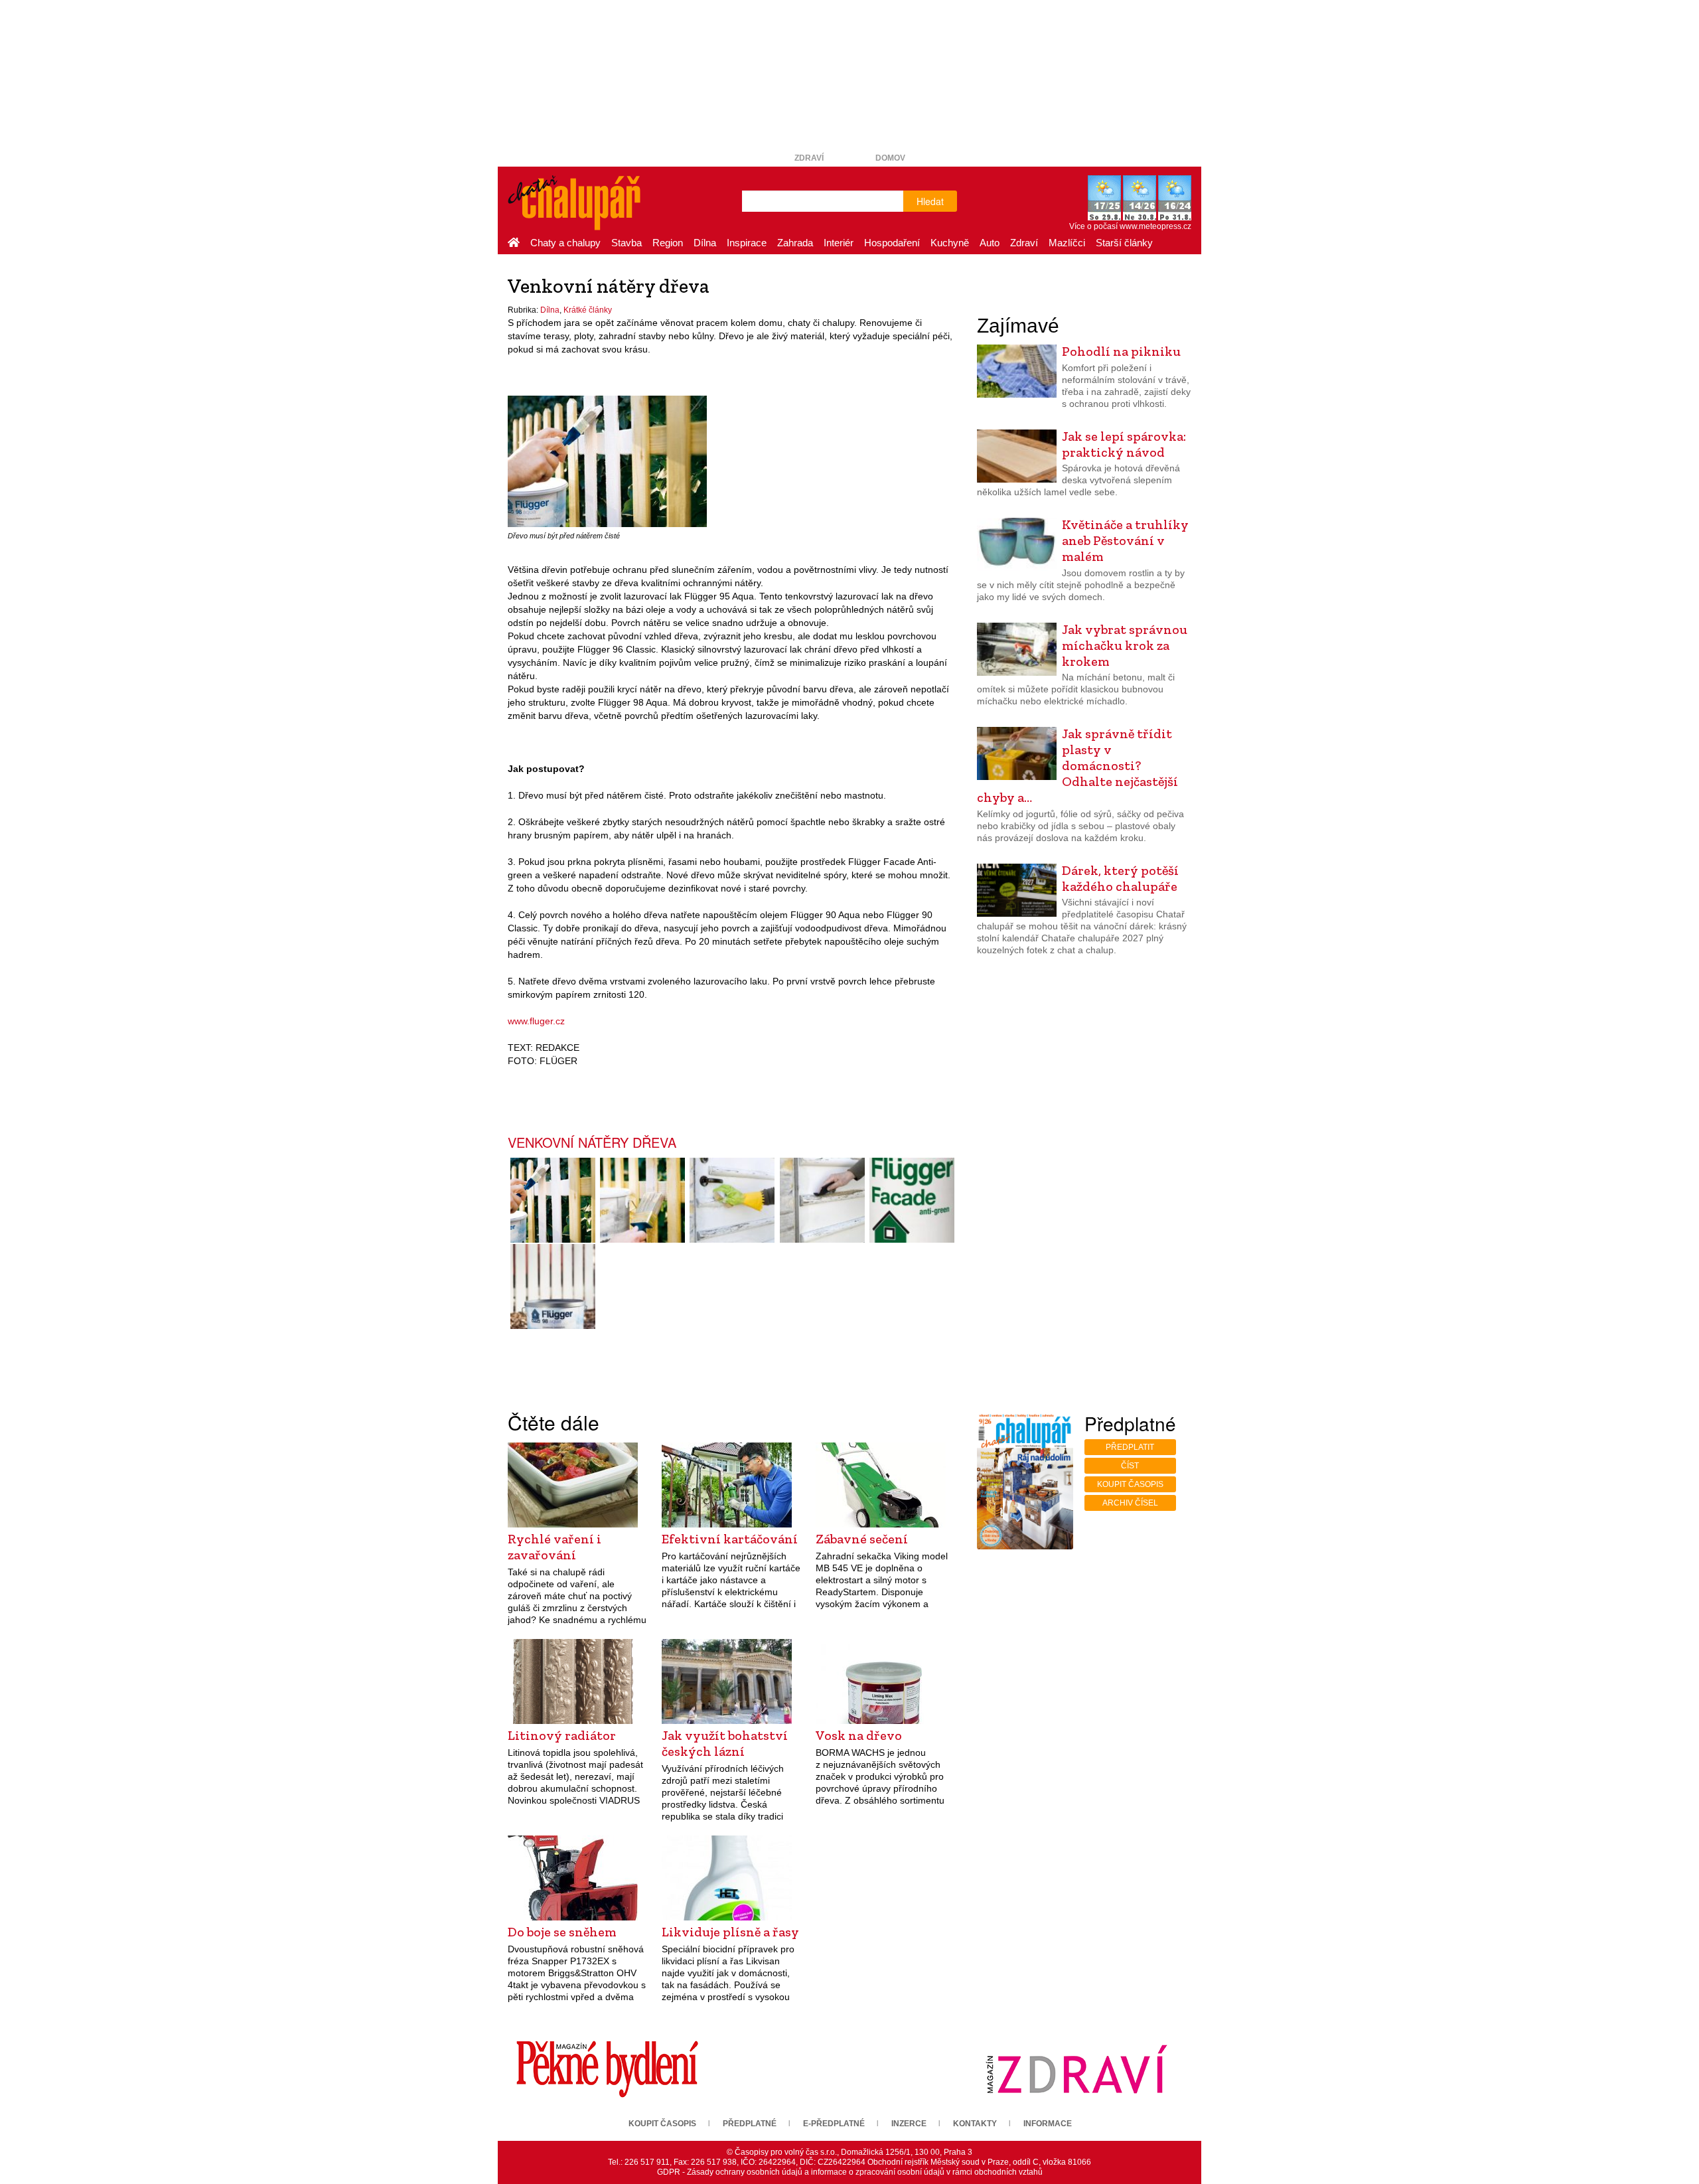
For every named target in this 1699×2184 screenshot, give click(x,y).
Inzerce (909, 2124)
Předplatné (750, 2124)
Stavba (627, 243)
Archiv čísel (1130, 1503)
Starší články (1124, 243)
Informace (1048, 2124)
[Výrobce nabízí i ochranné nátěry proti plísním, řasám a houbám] (912, 1200)
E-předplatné (834, 2124)
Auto (990, 243)
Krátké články (588, 310)
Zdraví (809, 158)
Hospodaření (892, 243)
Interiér (839, 243)
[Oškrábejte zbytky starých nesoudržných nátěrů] (822, 1200)
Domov (890, 158)
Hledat (930, 201)
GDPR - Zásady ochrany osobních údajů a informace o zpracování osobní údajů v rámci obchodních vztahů (850, 2172)
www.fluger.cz (536, 1021)
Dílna (705, 243)
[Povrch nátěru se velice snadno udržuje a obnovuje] (732, 1200)
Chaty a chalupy (565, 243)
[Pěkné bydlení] (607, 2068)
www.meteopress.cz (1155, 226)
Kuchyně (950, 243)
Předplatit (1130, 1447)
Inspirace (747, 243)
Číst (1130, 1466)
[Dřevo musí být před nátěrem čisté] (607, 461)
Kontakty (975, 2124)
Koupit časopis (1130, 1484)
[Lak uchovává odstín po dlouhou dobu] (642, 1200)
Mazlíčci (1067, 243)
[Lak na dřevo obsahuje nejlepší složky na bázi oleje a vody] (553, 1287)
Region (668, 243)
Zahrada (795, 243)
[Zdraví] (1076, 2068)
